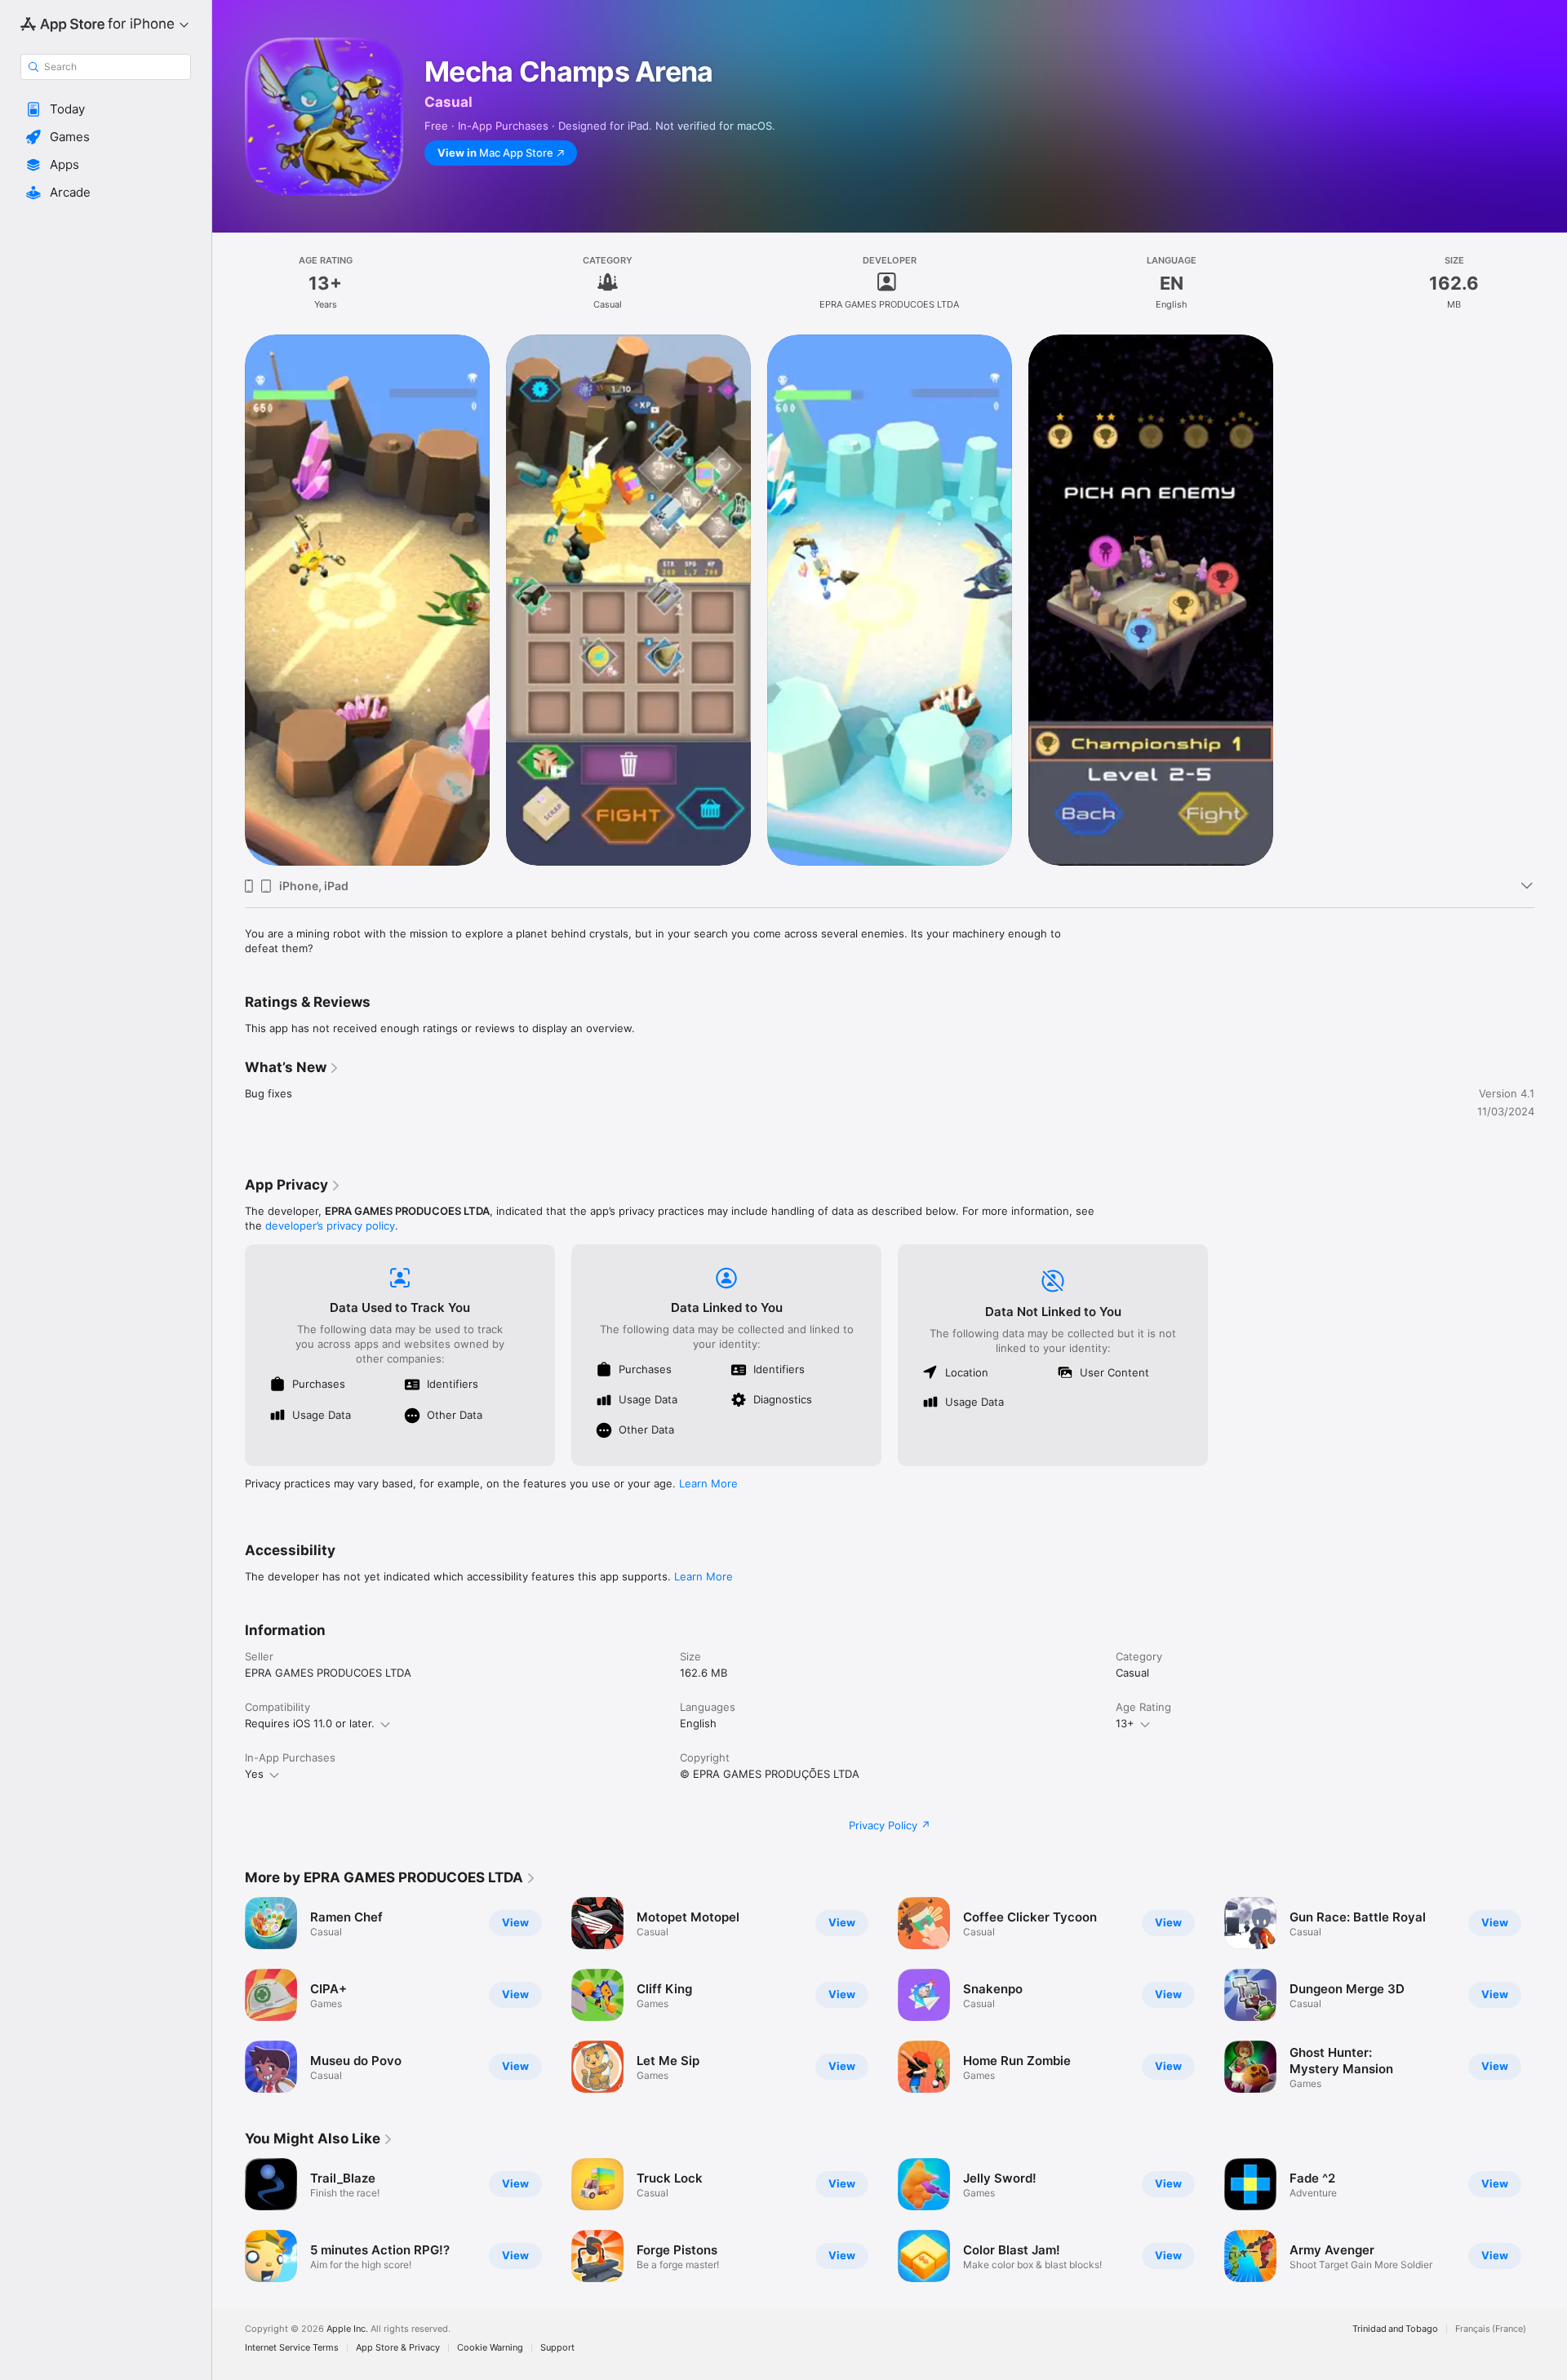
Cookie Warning (490, 2348)
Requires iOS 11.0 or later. (310, 1723)
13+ (1125, 1723)
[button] (106, 109)
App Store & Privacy (398, 2348)
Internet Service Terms (292, 2348)
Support (557, 2348)
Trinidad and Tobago (1395, 2329)
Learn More (708, 1483)
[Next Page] (1551, 1995)
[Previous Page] (229, 1995)
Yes (254, 1774)
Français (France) (1491, 2329)
